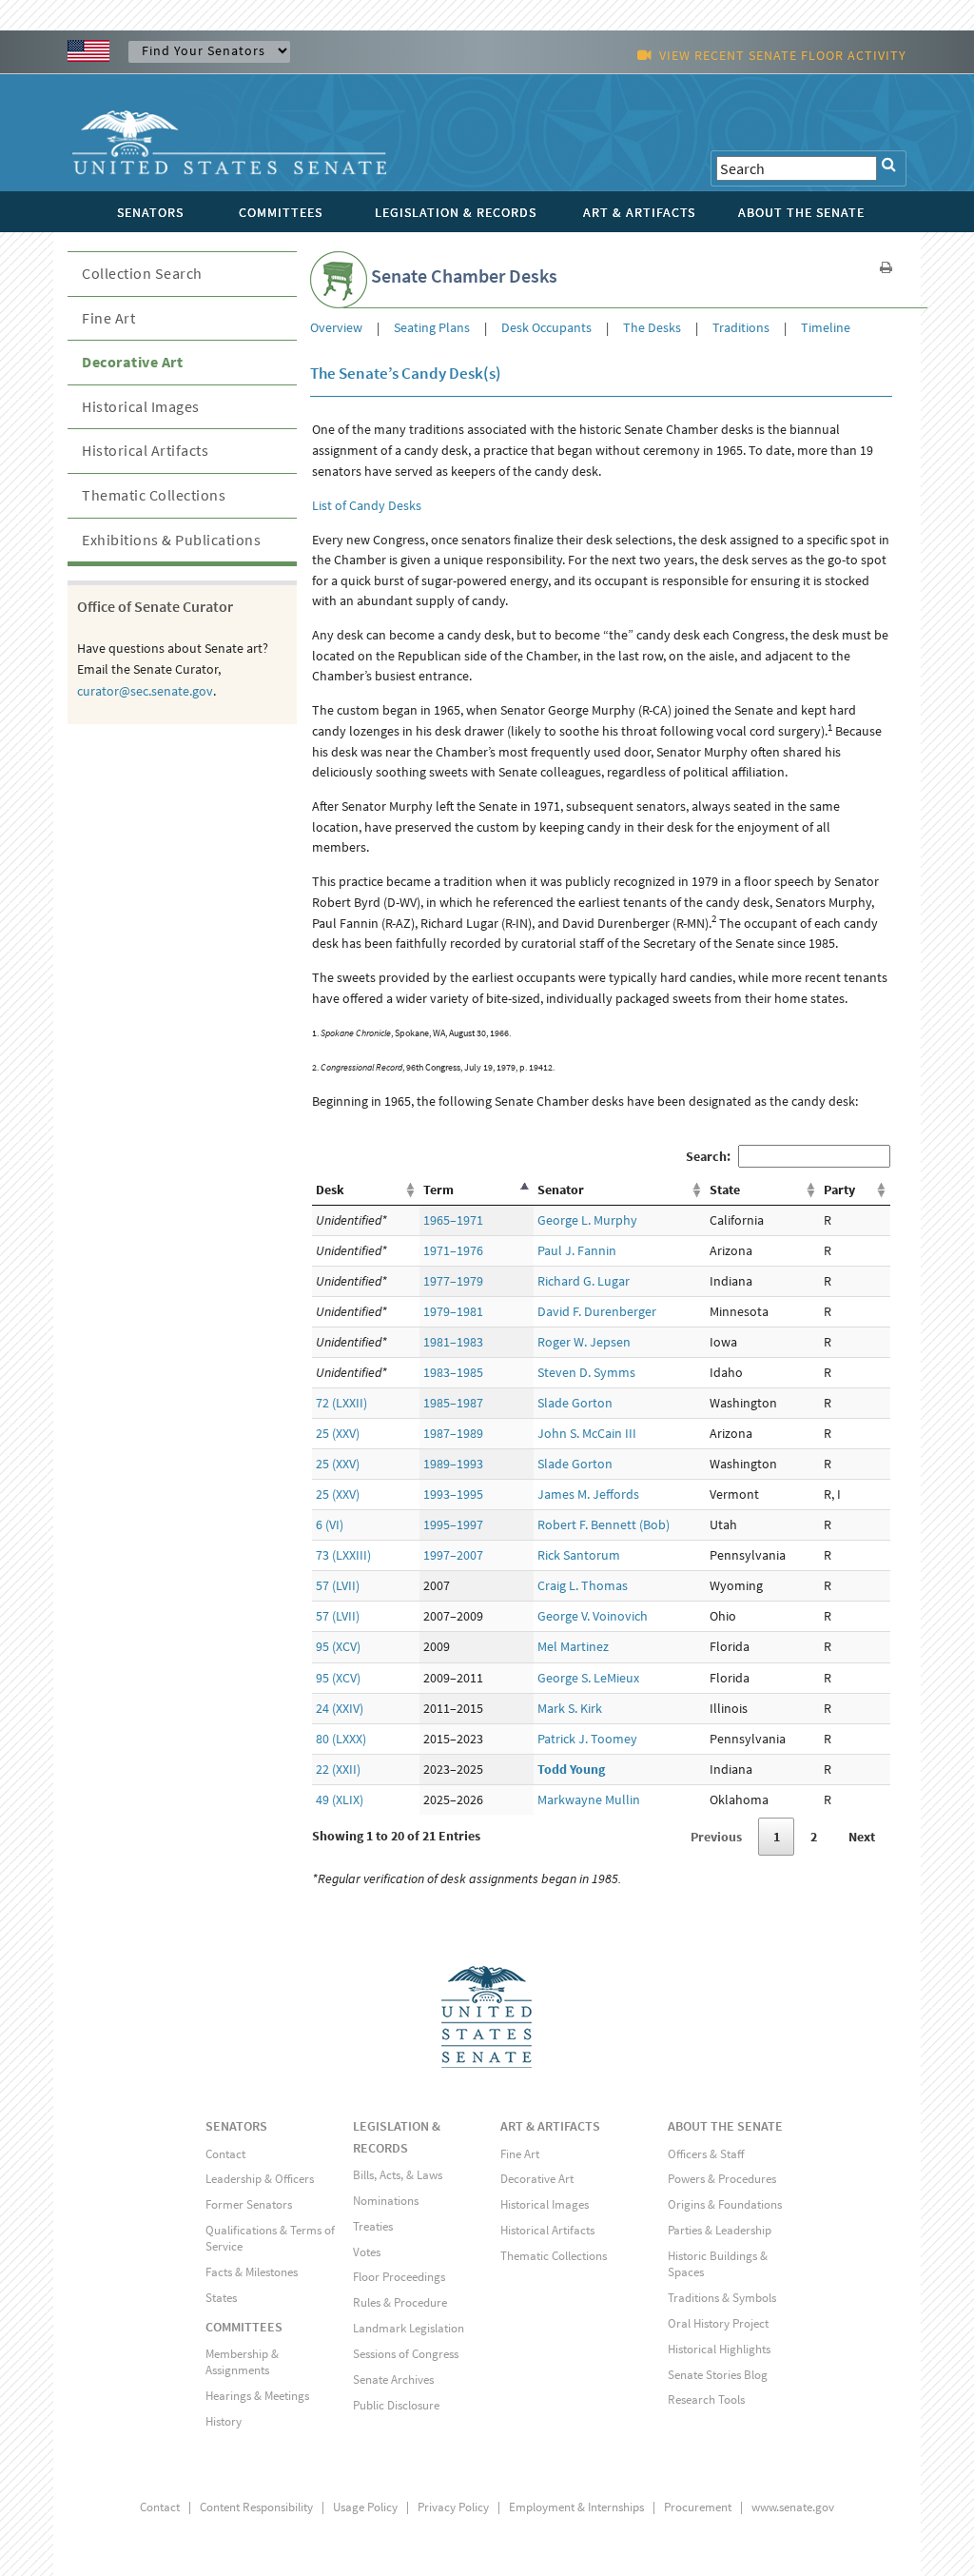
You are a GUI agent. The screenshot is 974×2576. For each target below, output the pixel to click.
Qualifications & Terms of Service (270, 2238)
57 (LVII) (338, 1585)
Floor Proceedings (399, 2277)
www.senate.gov (793, 2507)
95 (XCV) (338, 1646)
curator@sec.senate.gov (145, 691)
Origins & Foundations (725, 2204)
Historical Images (141, 406)
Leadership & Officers (260, 2179)
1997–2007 (453, 1555)
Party (839, 1190)
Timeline (824, 327)
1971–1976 (453, 1250)
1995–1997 (453, 1524)
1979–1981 (453, 1311)
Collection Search (142, 273)
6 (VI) (330, 1524)
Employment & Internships (576, 2507)
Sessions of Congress (406, 2354)
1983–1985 (453, 1372)
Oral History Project (718, 2323)
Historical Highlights (719, 2349)
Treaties (373, 2226)
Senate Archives (393, 2379)
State (725, 1190)
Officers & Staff (706, 2154)
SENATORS (236, 2126)
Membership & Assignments (242, 2362)
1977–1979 (453, 1281)
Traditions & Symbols (722, 2298)
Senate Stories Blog (718, 2375)
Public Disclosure (396, 2405)
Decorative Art (132, 362)
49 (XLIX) (340, 1799)
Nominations (386, 2201)
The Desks (652, 327)
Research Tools (706, 2399)
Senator (561, 1190)
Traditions (741, 327)
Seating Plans (432, 327)
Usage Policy (365, 2507)
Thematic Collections (154, 495)
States (221, 2298)
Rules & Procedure (400, 2302)
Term (438, 1190)
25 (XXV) (338, 1433)
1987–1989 (453, 1433)
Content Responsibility (256, 2507)
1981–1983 (453, 1342)
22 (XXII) (338, 1769)
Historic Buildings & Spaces (718, 2264)
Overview (338, 327)
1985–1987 (453, 1403)
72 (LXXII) (341, 1403)
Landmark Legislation (409, 2328)
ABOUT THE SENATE (725, 2126)
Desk (330, 1190)
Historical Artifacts (145, 450)
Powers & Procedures (722, 2179)
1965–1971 (453, 1220)
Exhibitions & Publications (171, 540)
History (224, 2421)
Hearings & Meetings (257, 2396)
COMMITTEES (244, 2327)
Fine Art (108, 318)
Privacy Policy (453, 2507)
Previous (716, 1837)
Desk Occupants (546, 327)
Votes (367, 2252)
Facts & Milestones (252, 2272)
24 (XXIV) (340, 1708)
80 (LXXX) (341, 1739)
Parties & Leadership (720, 2230)
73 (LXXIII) (343, 1555)
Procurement (698, 2507)
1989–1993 (453, 1464)
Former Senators (249, 2204)
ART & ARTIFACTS (550, 2126)
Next (862, 1837)
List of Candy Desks (367, 505)
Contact (225, 2154)
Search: (708, 1156)
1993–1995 (453, 1494)
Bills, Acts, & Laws (398, 2175)
